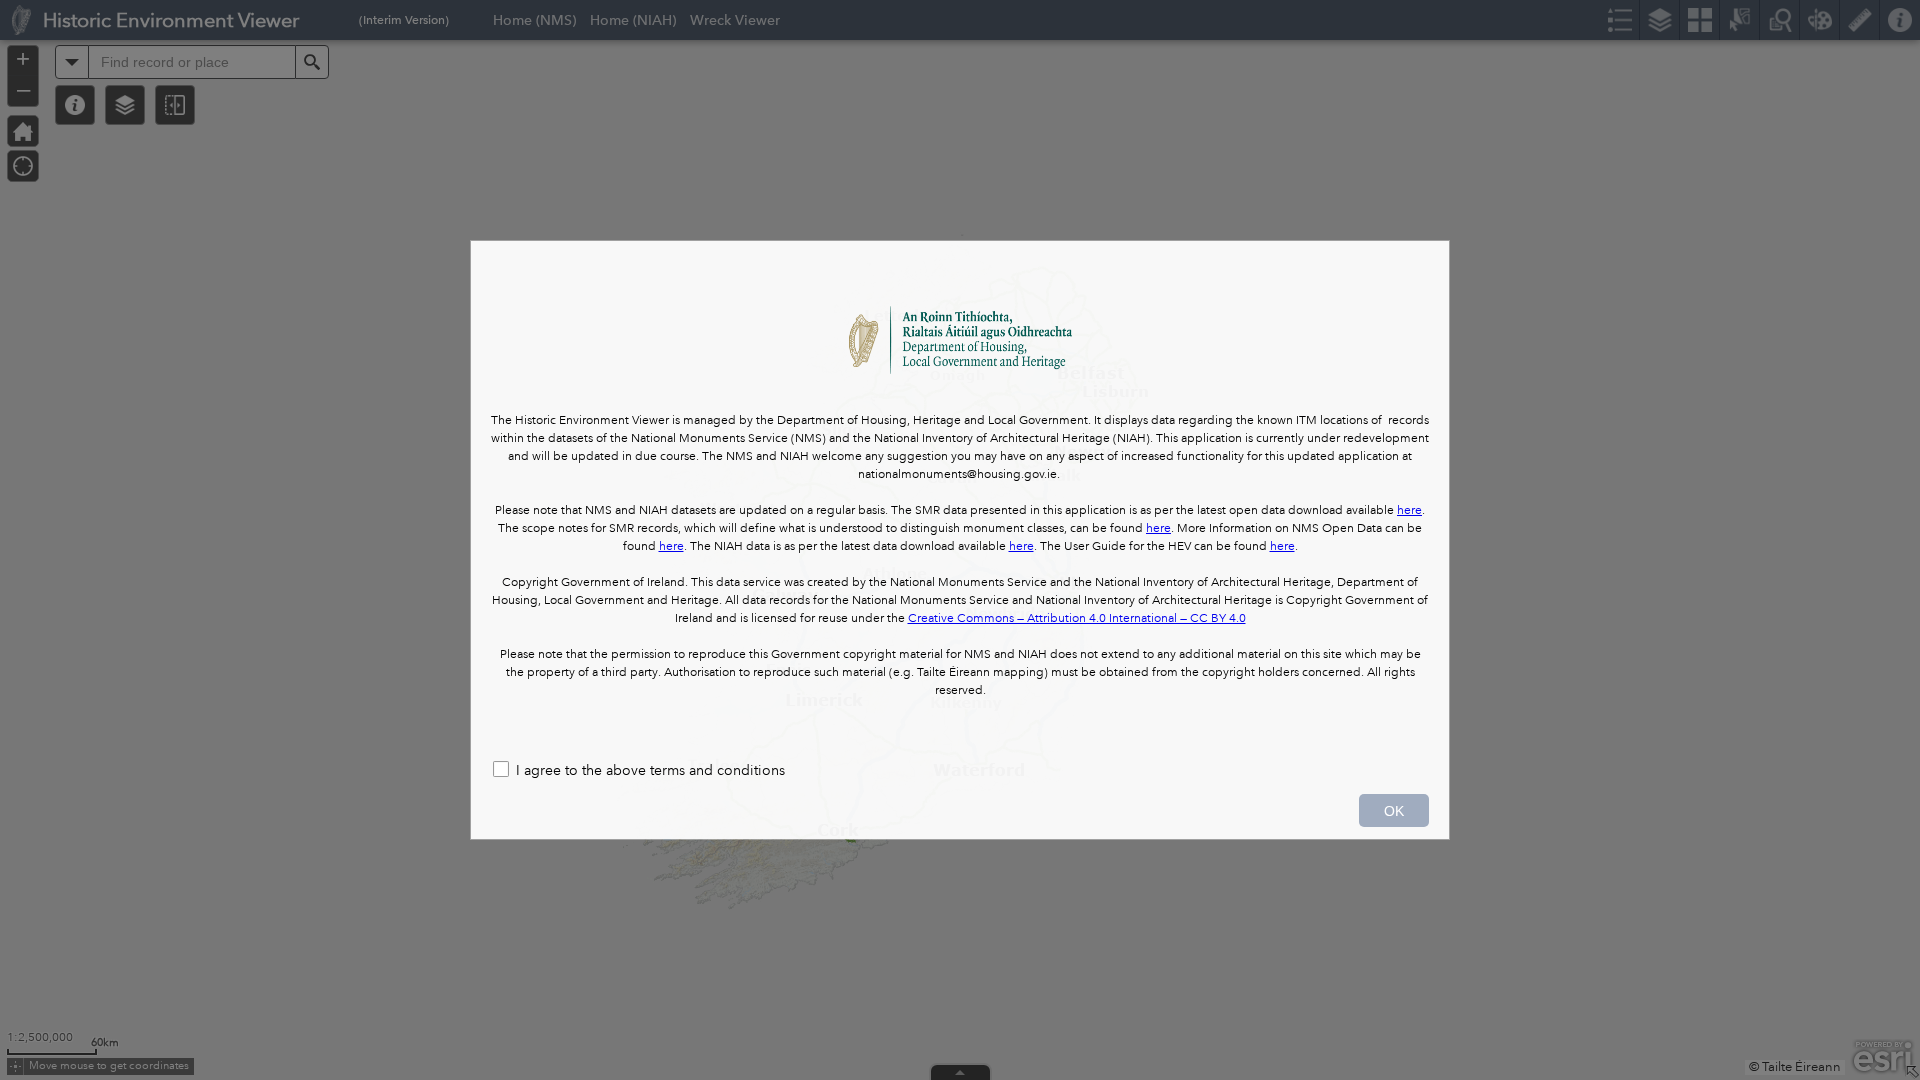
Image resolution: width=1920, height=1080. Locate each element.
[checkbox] (960, 771)
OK (1394, 811)
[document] (960, 495)
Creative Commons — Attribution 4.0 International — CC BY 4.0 (1077, 618)
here (1409, 510)
